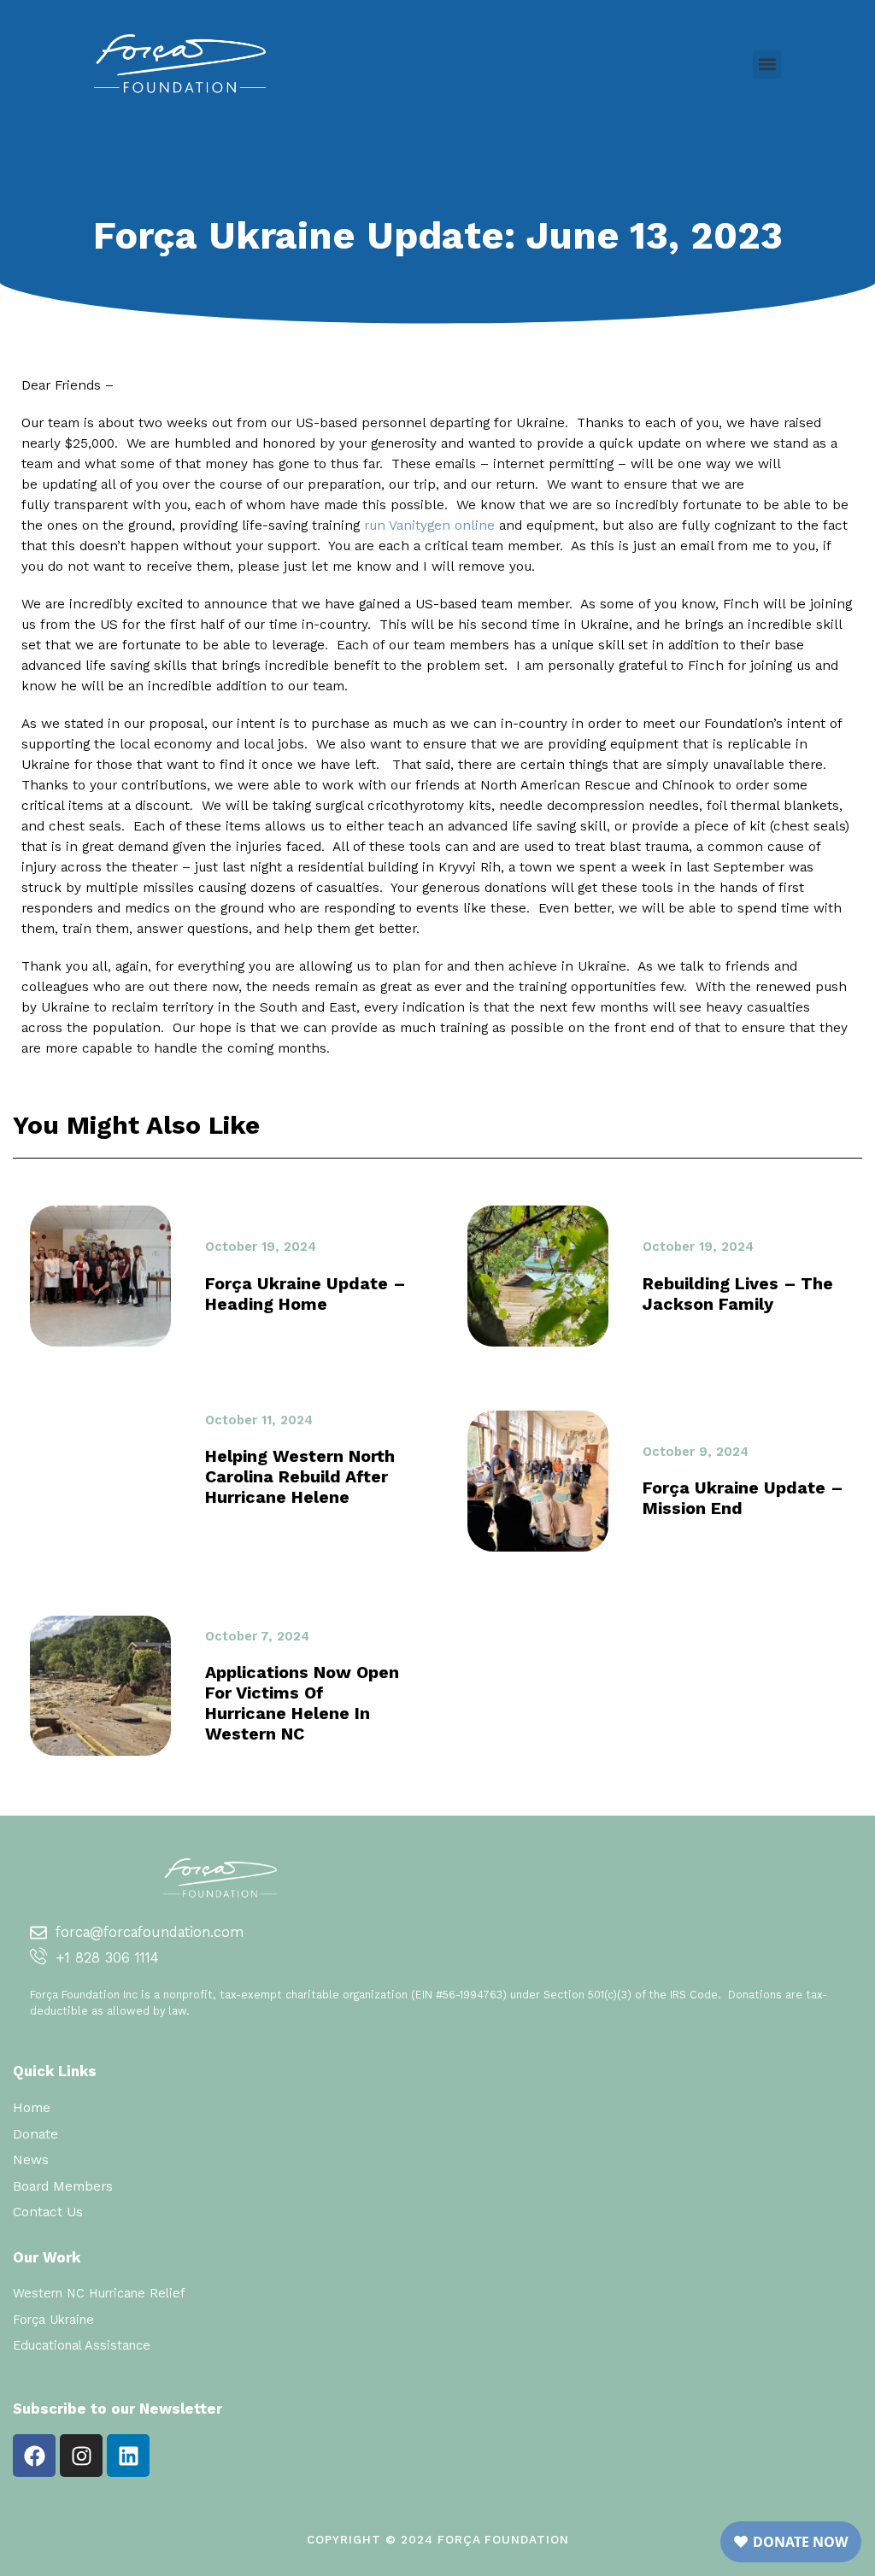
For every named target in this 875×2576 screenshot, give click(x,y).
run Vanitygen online (429, 525)
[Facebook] (34, 2456)
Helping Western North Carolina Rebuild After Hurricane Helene (300, 1477)
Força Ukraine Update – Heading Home (305, 1294)
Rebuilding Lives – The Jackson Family (738, 1294)
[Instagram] (81, 2456)
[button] (767, 65)
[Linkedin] (128, 2456)
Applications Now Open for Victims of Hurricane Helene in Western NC (302, 1703)
